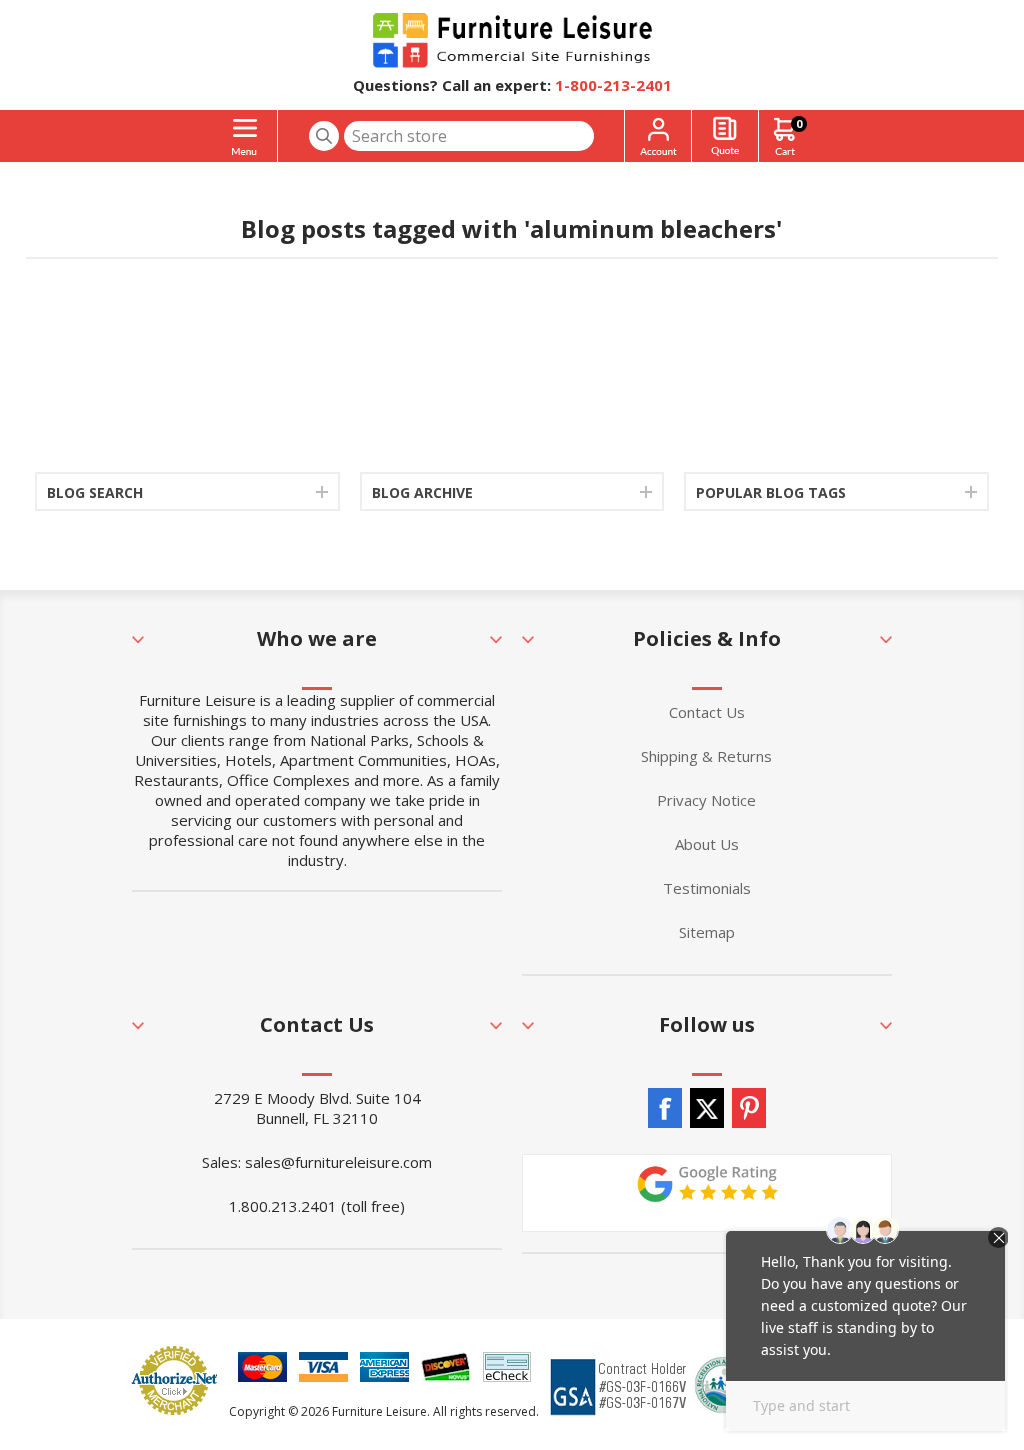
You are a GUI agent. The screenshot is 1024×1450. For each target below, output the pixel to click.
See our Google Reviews (707, 1193)
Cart (799, 123)
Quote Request (725, 136)
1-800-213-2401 (613, 85)
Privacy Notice (706, 800)
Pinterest (749, 1108)
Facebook (665, 1108)
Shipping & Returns (706, 756)
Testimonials (707, 888)
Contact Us (707, 712)
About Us (707, 844)
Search (324, 136)
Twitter (707, 1108)
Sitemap (707, 932)
